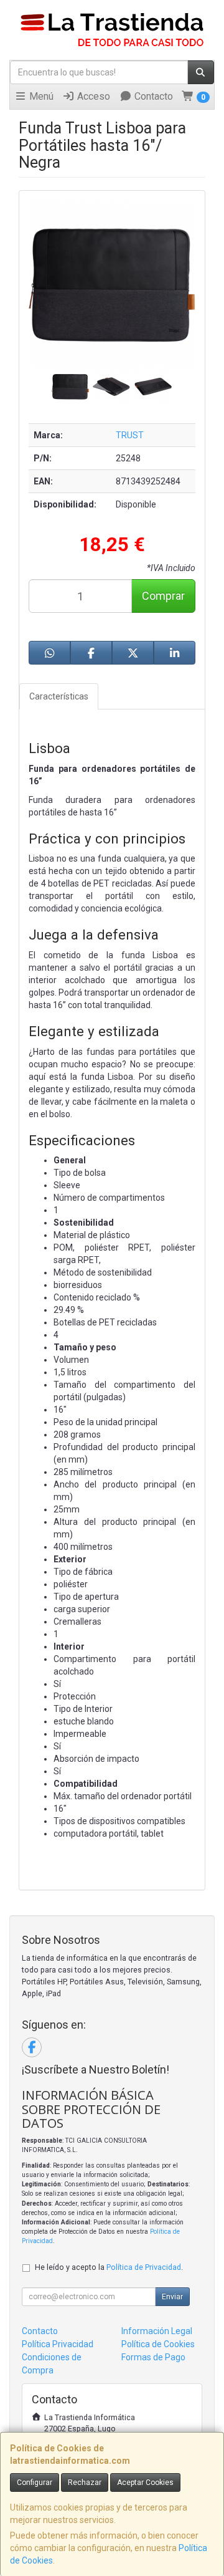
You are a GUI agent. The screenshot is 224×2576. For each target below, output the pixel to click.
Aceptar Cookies (145, 2482)
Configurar (35, 2482)
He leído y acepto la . (109, 2267)
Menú (40, 96)
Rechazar (85, 2482)
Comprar (163, 596)
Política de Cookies (158, 2344)
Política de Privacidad (144, 2267)
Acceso (92, 96)
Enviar (172, 2297)
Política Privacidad (58, 2344)
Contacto (152, 96)
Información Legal (157, 2331)
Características (59, 696)
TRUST (130, 435)
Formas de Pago (153, 2357)
